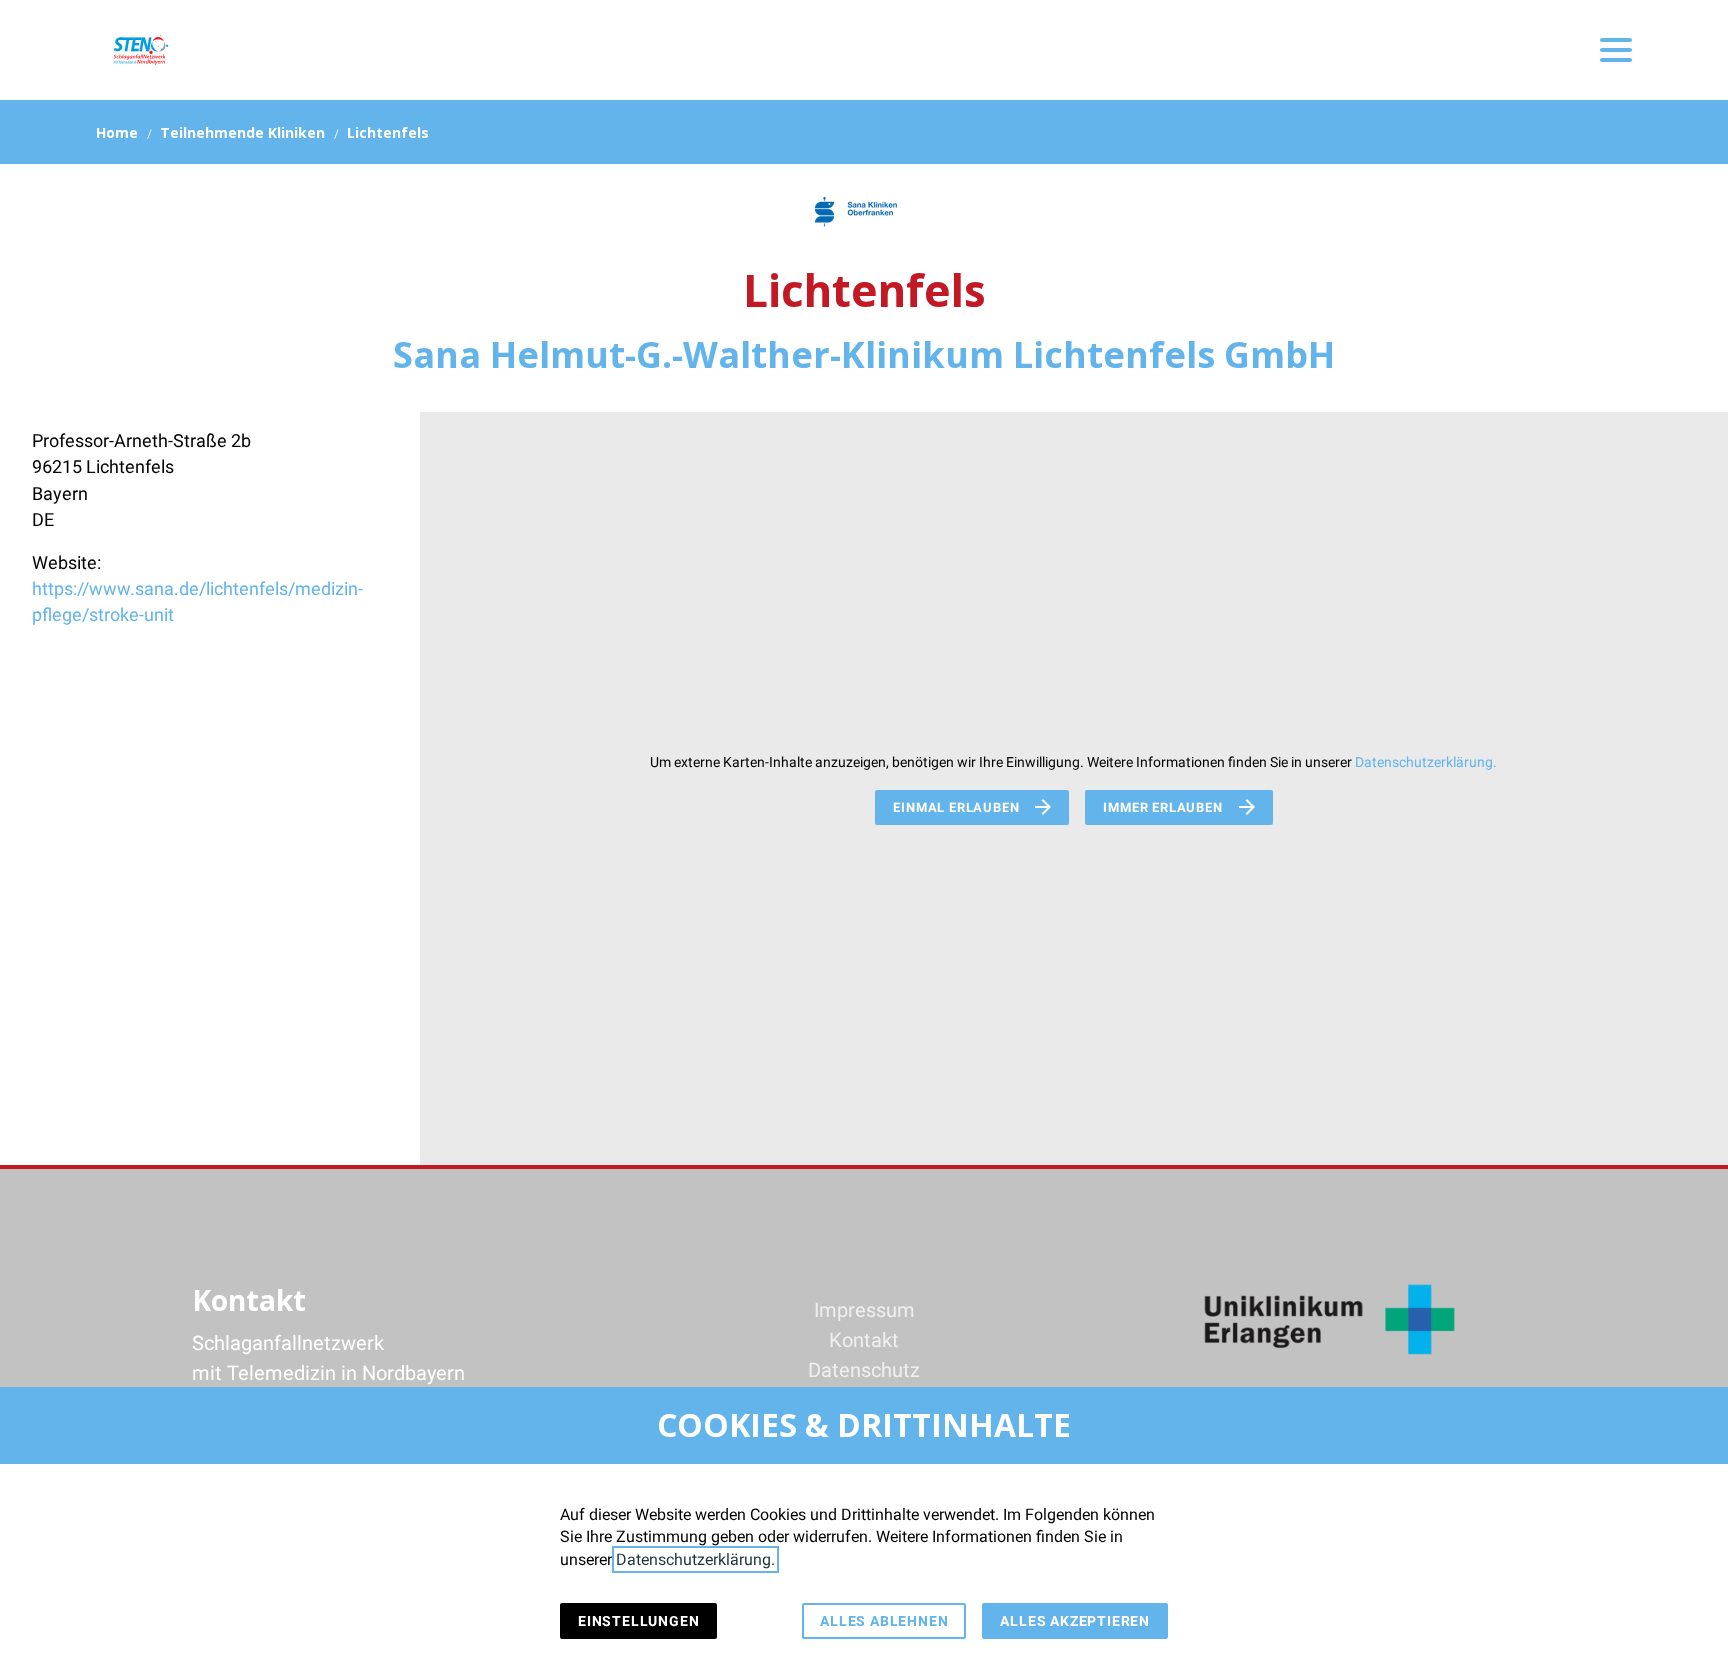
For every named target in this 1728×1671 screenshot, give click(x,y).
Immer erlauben (1162, 807)
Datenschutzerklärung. (1426, 762)
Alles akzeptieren (1075, 1621)
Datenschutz (864, 1370)
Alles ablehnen (884, 1621)
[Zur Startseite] (140, 50)
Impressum (864, 1310)
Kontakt (864, 1340)
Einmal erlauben (956, 807)
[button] (1616, 50)
